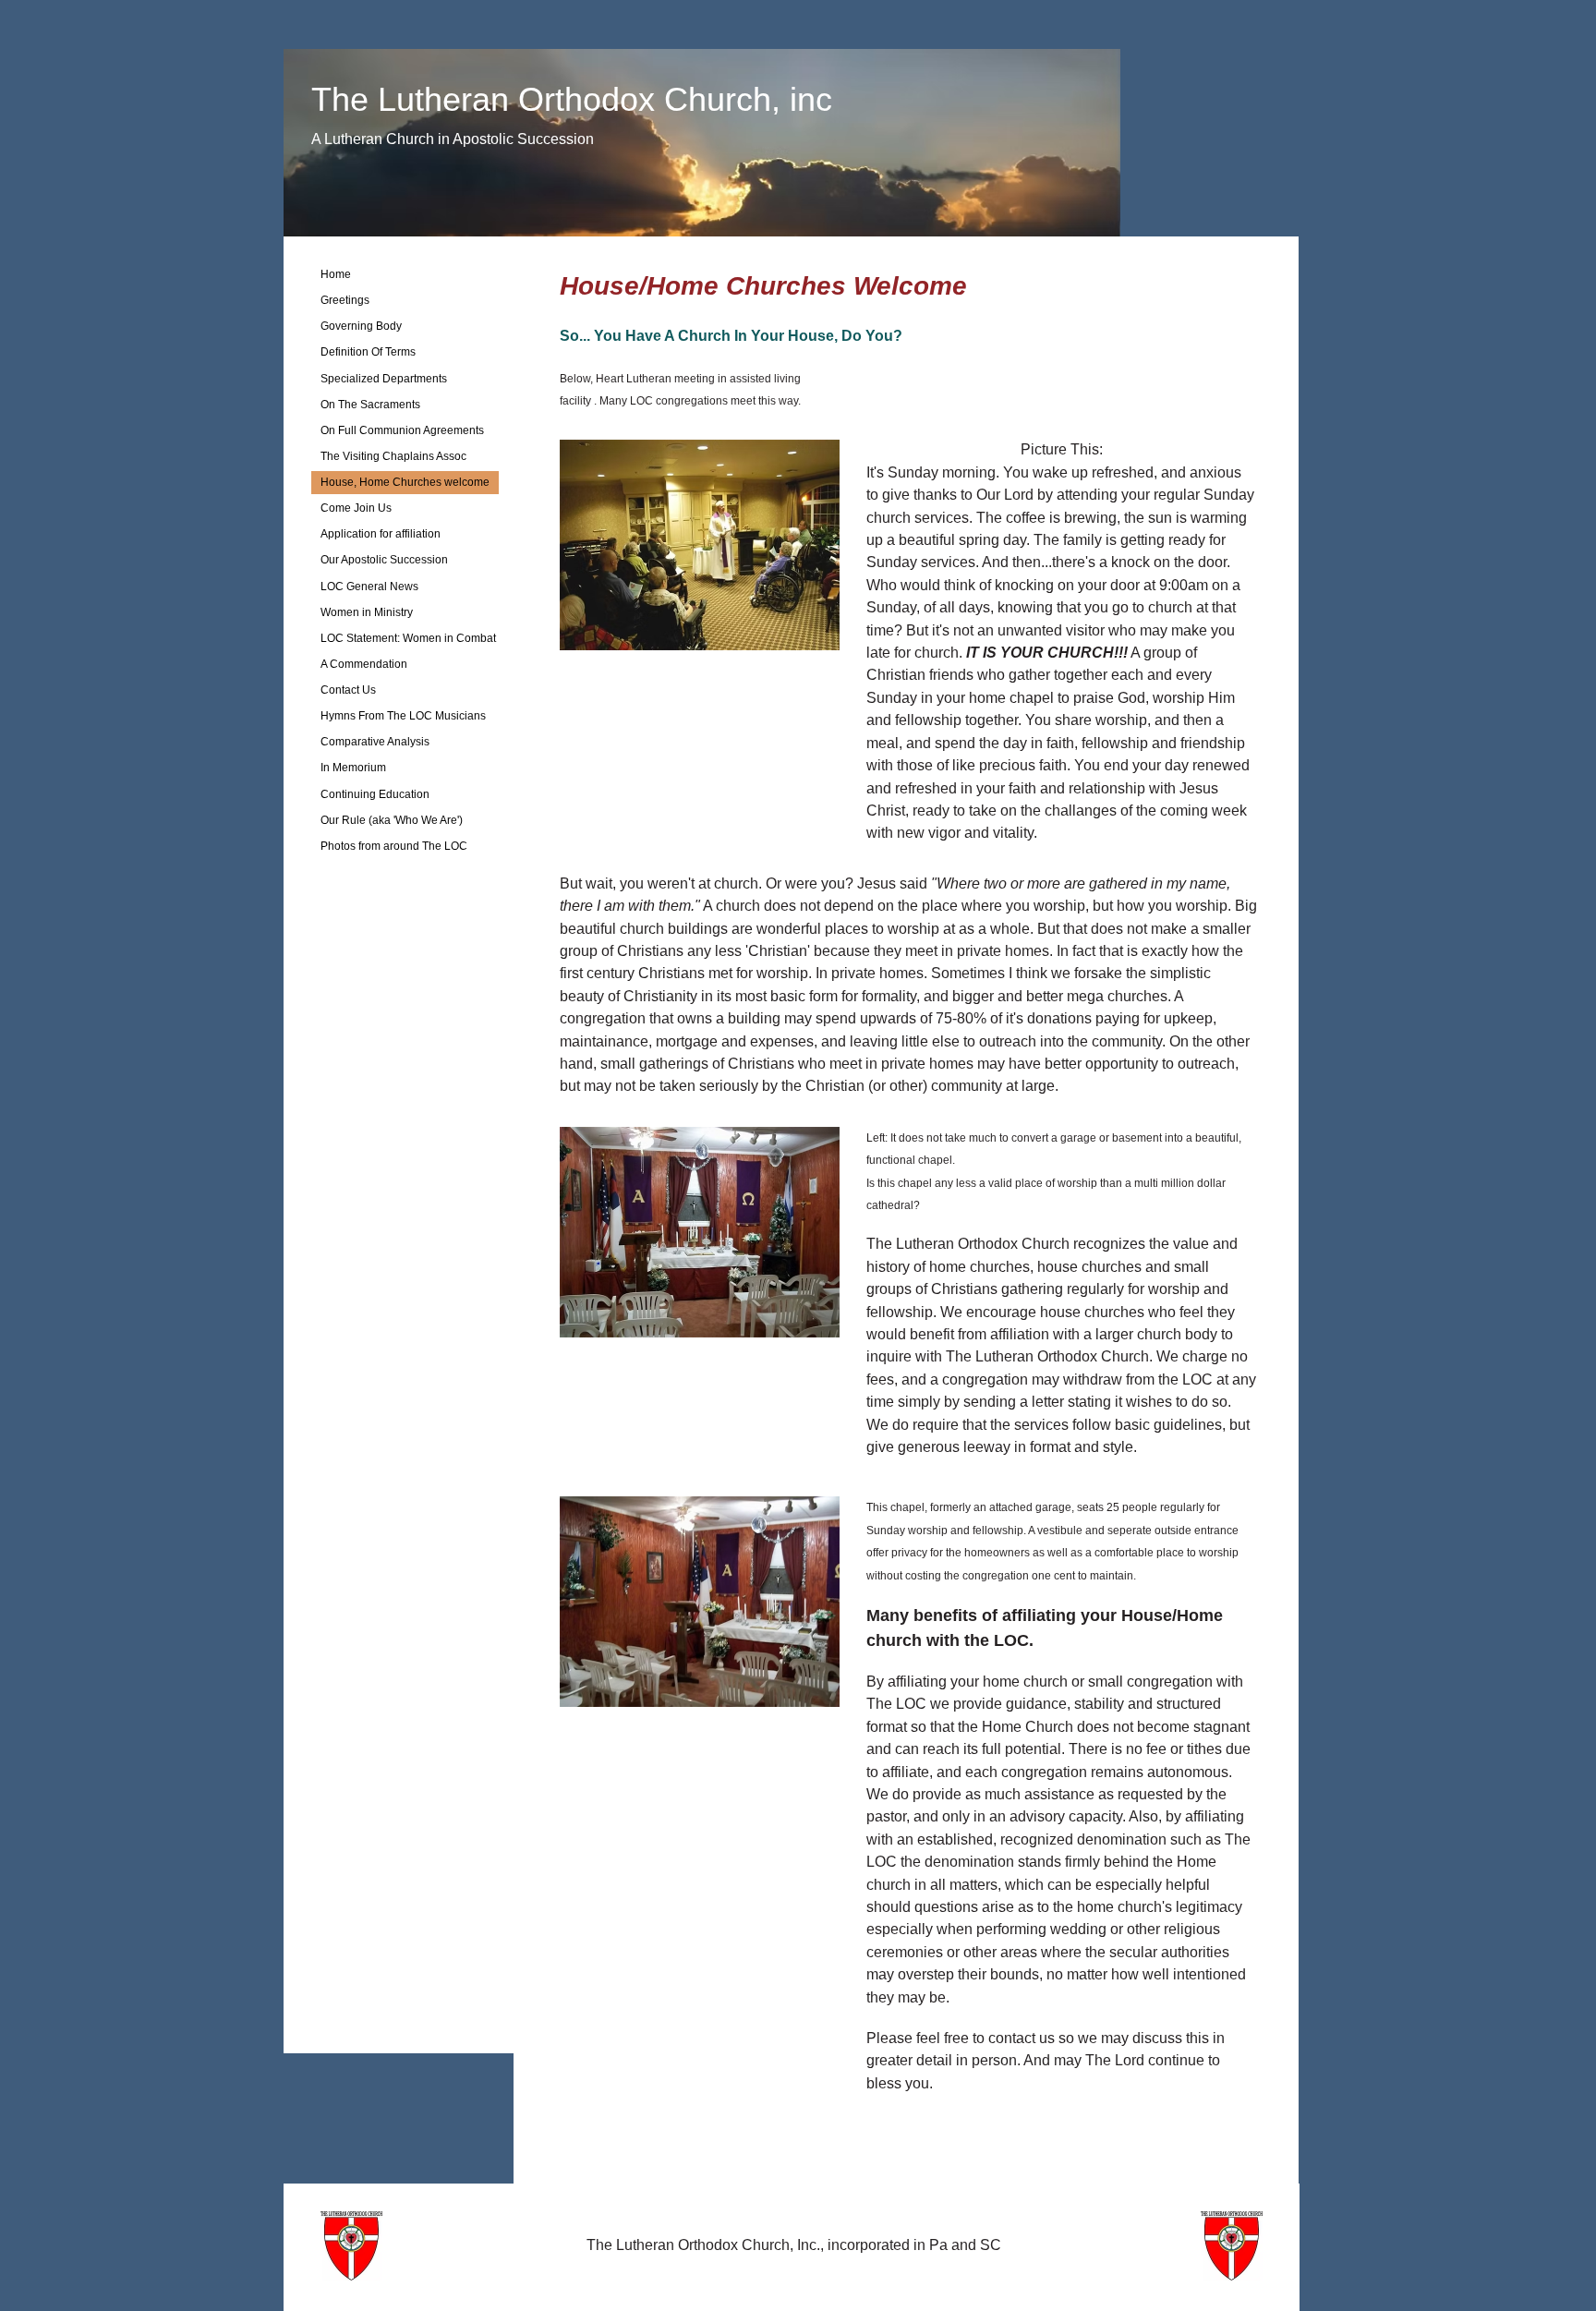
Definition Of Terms (368, 352)
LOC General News (369, 587)
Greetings (345, 300)
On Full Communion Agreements (402, 430)
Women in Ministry (367, 612)
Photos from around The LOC (394, 846)
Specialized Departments (384, 379)
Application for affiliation (381, 534)
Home (336, 274)
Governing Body (361, 326)
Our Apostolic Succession (384, 560)
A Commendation (364, 664)
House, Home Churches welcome (405, 482)
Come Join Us (356, 508)
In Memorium (353, 768)
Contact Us (348, 690)
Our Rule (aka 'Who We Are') (392, 820)
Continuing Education (375, 794)
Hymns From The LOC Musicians (403, 716)
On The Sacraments (370, 405)
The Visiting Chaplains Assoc (393, 456)
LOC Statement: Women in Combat (408, 638)
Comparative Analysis (375, 742)
